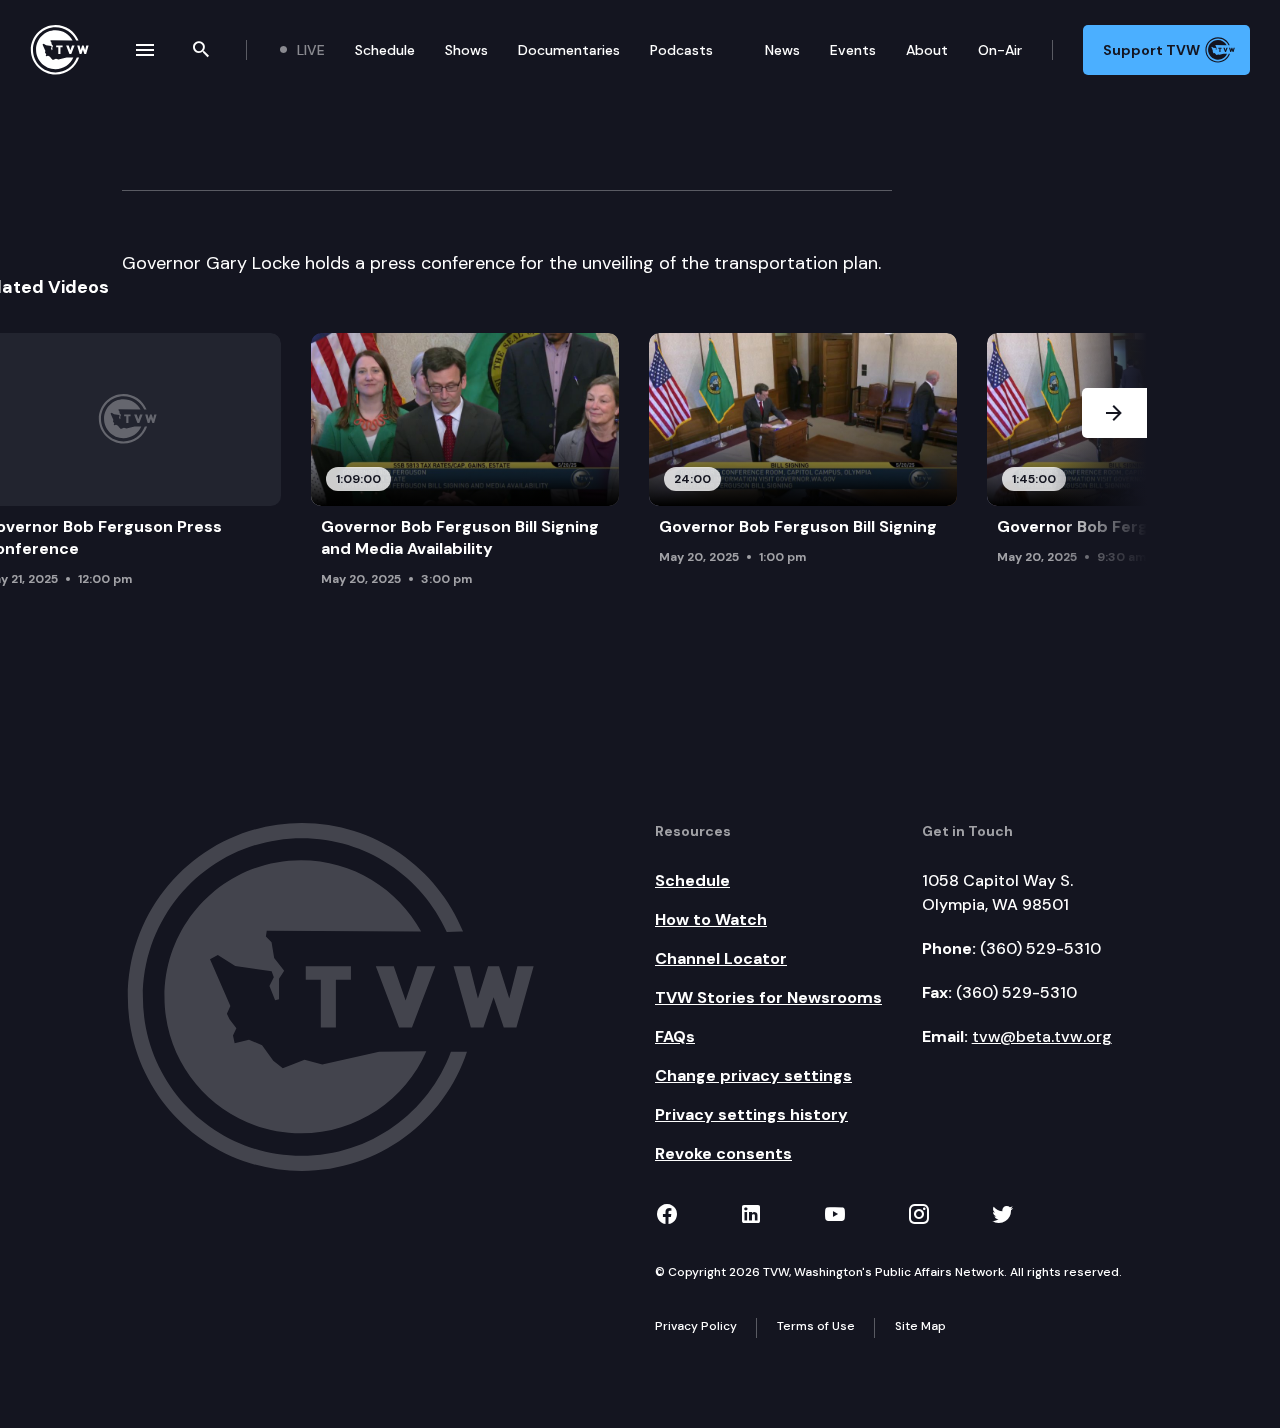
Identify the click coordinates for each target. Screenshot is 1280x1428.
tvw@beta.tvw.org (1042, 1036)
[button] (1114, 465)
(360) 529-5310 (1040, 948)
